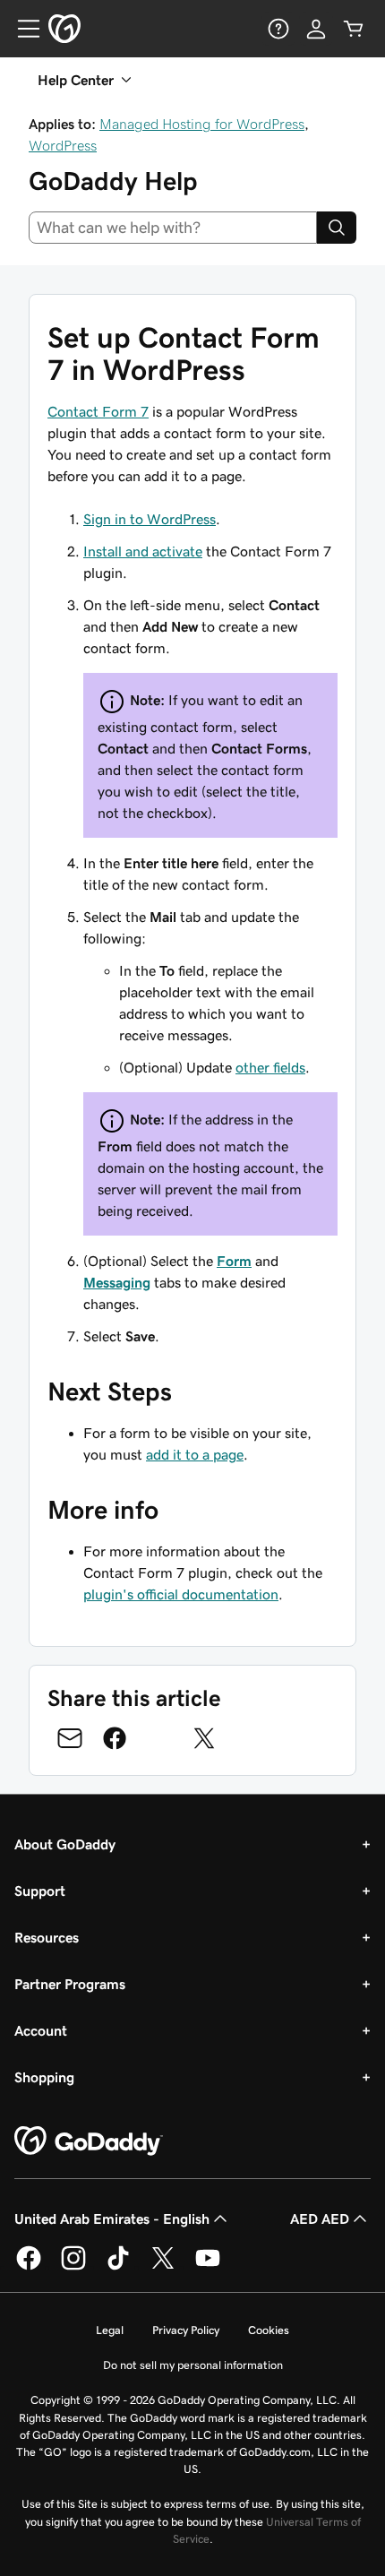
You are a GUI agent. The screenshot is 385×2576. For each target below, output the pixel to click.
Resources (47, 1937)
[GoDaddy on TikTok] (118, 2267)
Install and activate (143, 551)
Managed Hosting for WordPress (202, 124)
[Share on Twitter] (204, 1738)
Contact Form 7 (98, 411)
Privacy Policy (186, 2330)
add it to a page (195, 1454)
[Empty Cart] (354, 29)
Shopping (44, 2077)
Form (234, 1261)
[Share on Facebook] (115, 1738)
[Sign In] (316, 29)
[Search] (337, 228)
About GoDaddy (65, 1844)
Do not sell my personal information (193, 2365)
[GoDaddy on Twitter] (163, 2267)
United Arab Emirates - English (112, 2218)
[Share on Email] (70, 1738)
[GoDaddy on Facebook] (29, 2267)
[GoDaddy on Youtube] (208, 2267)
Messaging (117, 1282)
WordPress (63, 145)
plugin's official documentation (181, 1594)
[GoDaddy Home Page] (89, 2141)
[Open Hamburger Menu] (21, 29)
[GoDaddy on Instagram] (73, 2267)
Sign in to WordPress (150, 519)
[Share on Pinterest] (249, 1738)
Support (40, 1891)
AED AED (320, 2218)
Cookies (269, 2330)
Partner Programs (70, 1984)
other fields (270, 1067)
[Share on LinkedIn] (159, 1738)
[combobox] (173, 228)
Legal (110, 2330)
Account (41, 2030)
